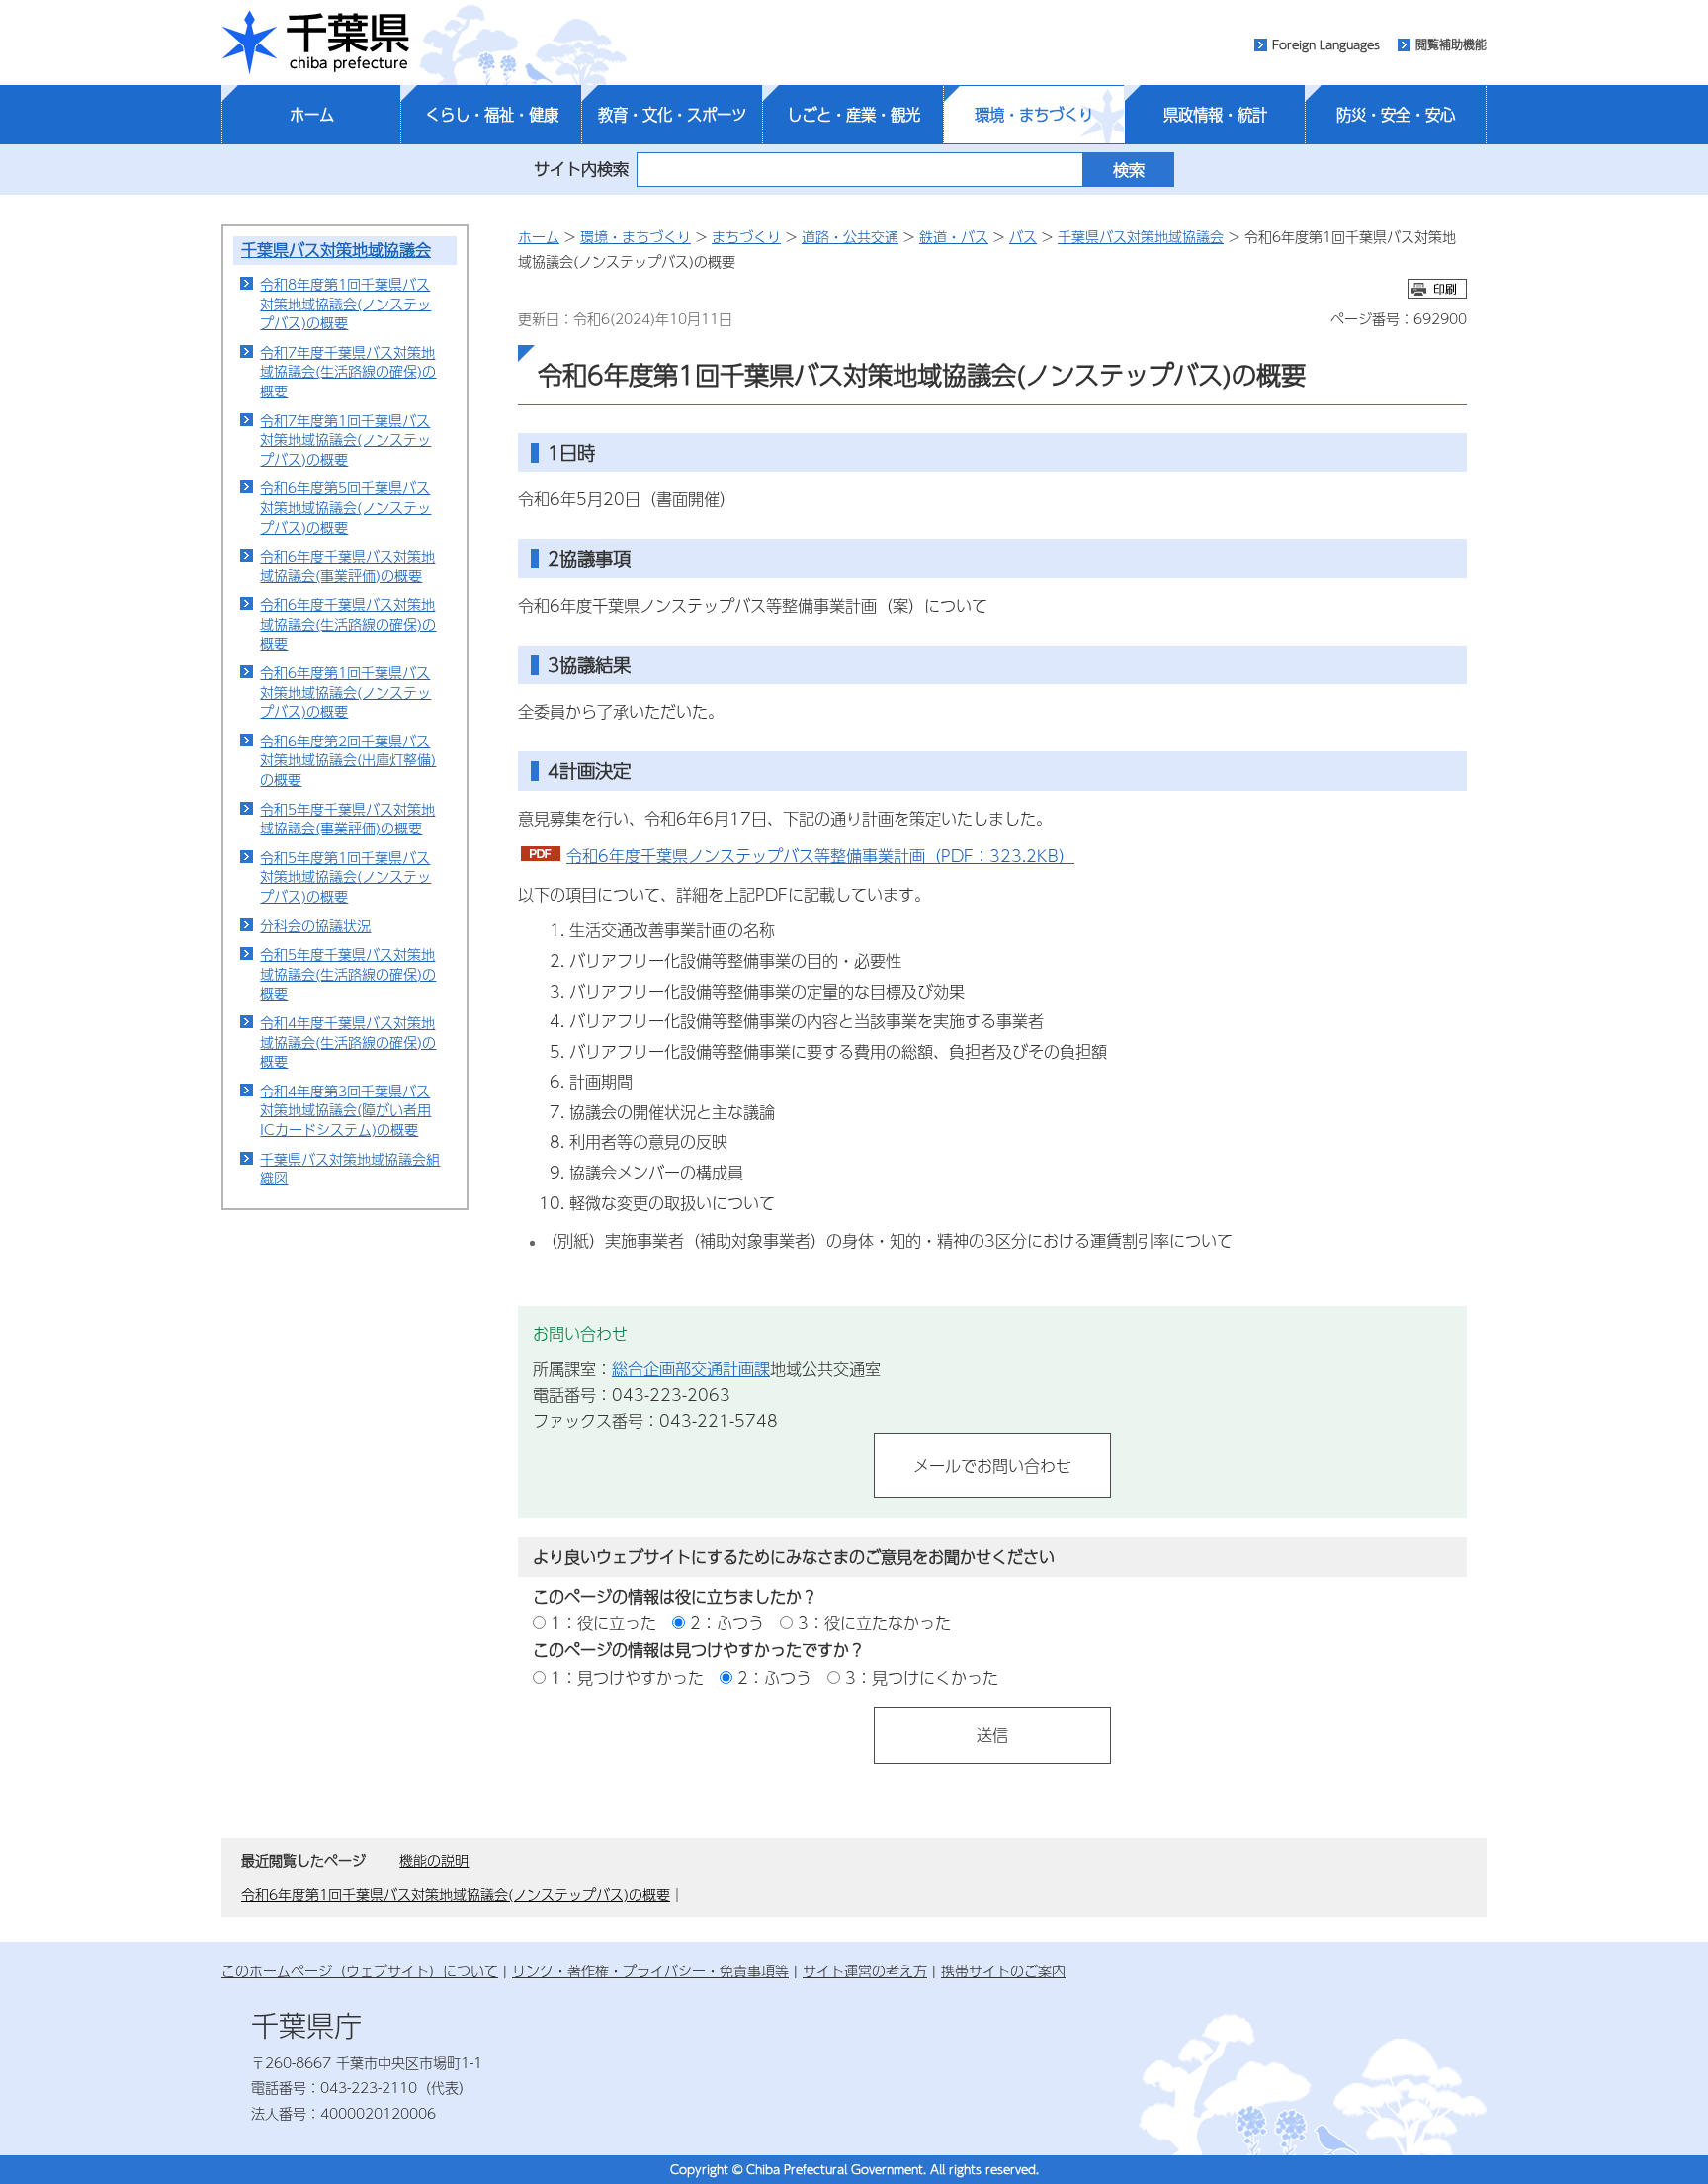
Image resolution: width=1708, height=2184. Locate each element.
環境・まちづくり (1034, 115)
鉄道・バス (954, 236)
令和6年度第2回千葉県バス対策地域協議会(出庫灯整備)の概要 (348, 760)
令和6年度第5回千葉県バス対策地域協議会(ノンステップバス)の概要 (345, 507)
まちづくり (746, 236)
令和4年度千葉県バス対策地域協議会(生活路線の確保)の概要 (348, 1042)
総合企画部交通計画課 (691, 1369)
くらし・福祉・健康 (492, 115)
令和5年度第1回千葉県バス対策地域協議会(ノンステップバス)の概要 (345, 876)
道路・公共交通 (850, 236)
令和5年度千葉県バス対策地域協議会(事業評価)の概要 (347, 819)
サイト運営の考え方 (865, 1970)
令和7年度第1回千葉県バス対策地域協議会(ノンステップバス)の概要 (345, 439)
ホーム (312, 115)
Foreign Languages (1326, 44)
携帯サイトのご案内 (1003, 1970)
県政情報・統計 (1215, 115)
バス (1023, 236)
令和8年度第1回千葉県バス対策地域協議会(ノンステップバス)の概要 (345, 303)
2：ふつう (727, 1623)
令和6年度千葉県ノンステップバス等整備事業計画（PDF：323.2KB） (820, 856)
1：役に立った (603, 1623)
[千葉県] (315, 43)
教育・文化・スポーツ (672, 115)
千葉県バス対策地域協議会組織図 (350, 1169)
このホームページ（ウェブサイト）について (360, 1970)
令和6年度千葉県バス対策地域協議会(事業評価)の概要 (347, 566)
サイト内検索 (581, 169)
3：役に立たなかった (874, 1623)
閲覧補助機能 (1451, 44)
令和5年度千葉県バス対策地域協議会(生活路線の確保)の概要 (348, 973)
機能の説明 (434, 1860)
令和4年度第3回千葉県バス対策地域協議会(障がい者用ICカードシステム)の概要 (345, 1110)
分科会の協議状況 (315, 925)
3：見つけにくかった (922, 1677)
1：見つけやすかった (627, 1677)
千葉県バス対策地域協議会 (336, 250)
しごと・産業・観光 (854, 115)
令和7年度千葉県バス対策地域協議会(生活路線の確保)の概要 (348, 371)
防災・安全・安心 (1396, 115)
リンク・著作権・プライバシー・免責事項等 (650, 1970)
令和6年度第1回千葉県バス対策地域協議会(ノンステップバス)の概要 (345, 692)
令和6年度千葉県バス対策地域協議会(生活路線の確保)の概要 (348, 623)
